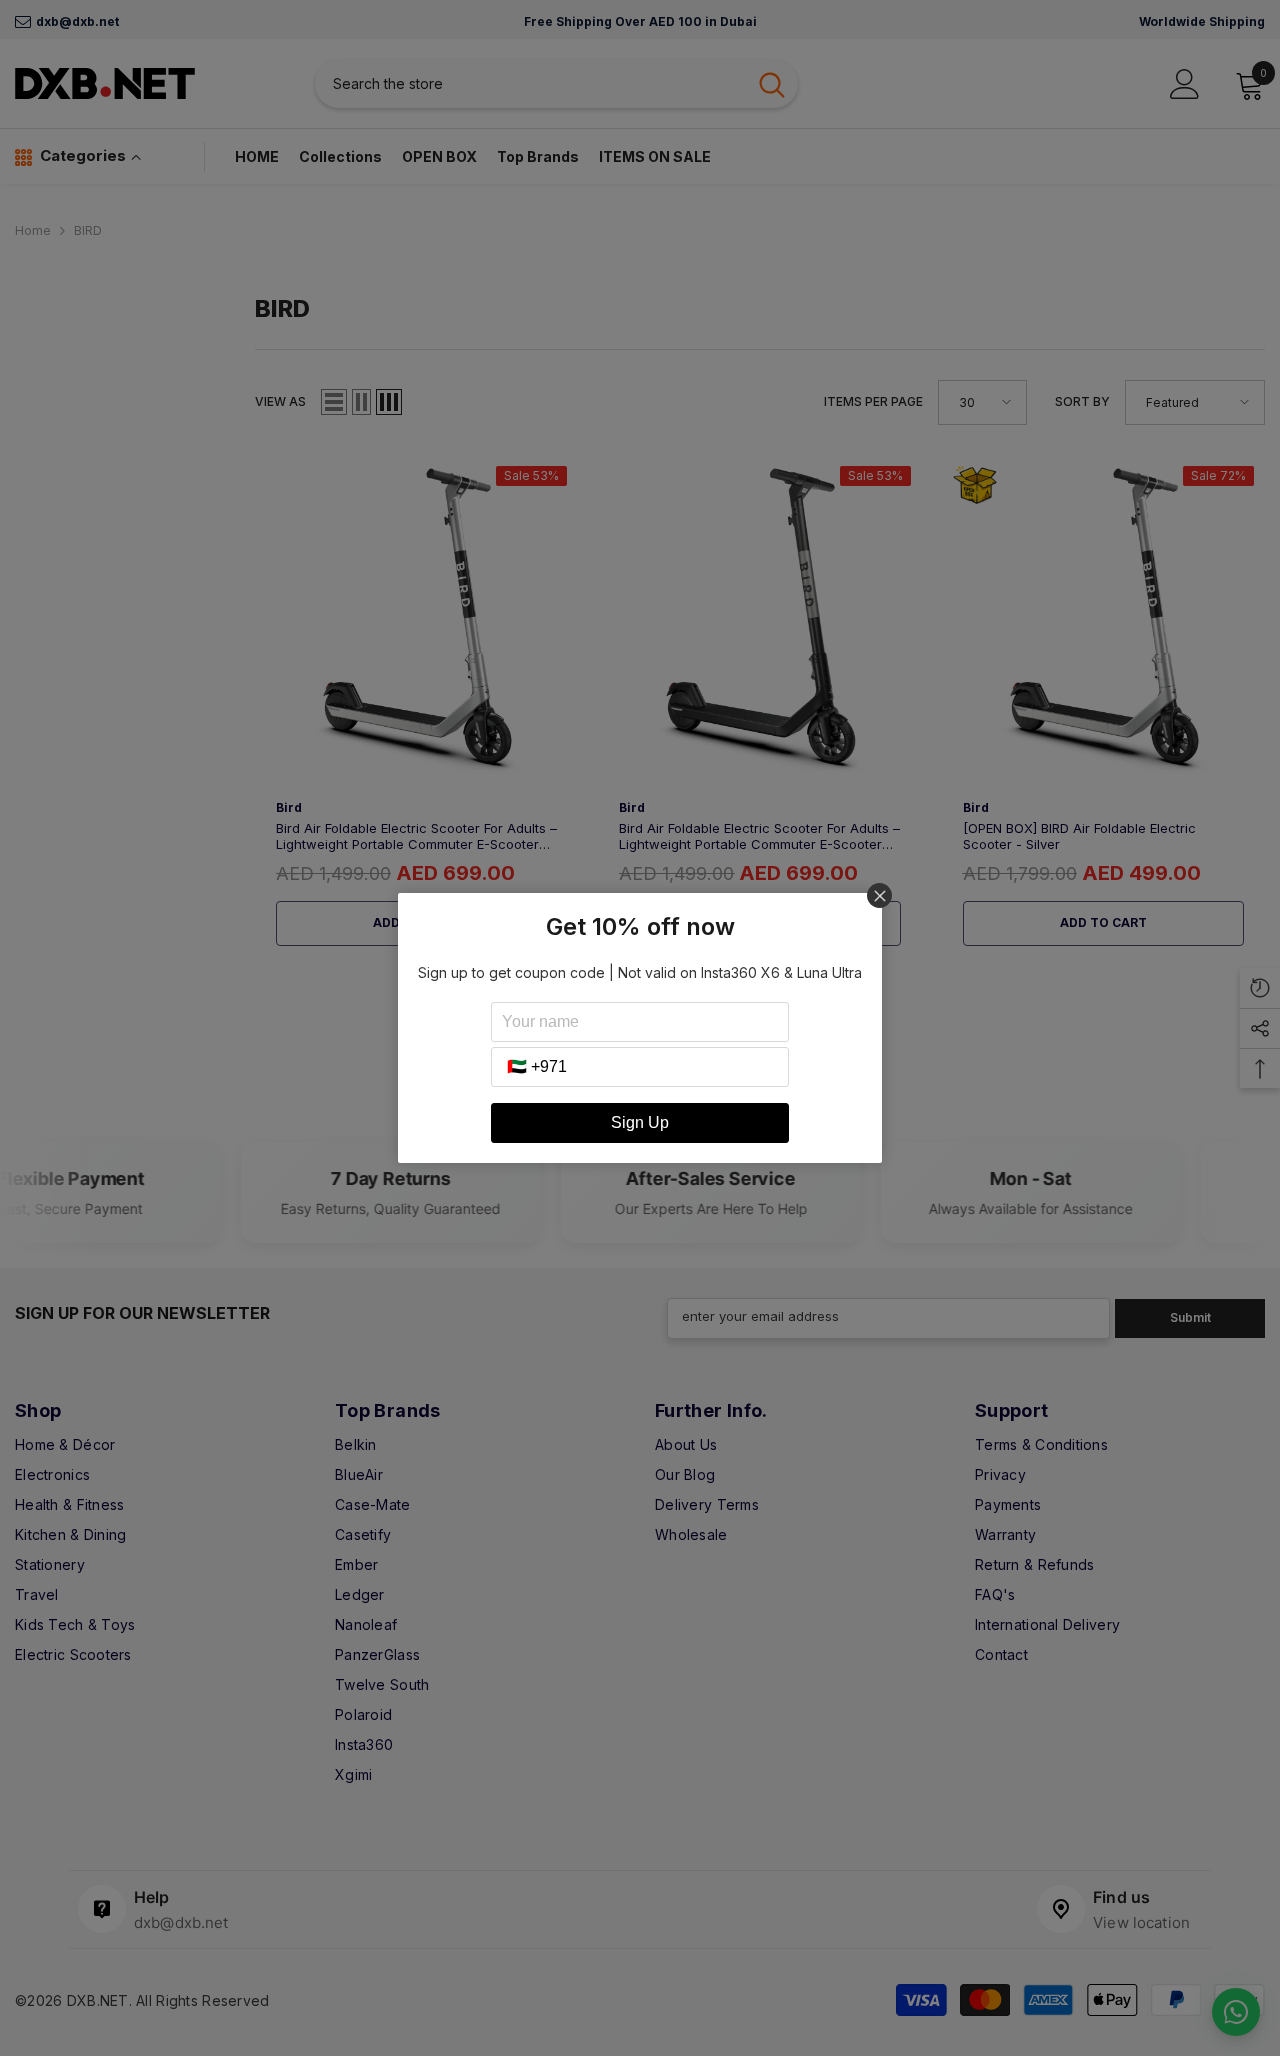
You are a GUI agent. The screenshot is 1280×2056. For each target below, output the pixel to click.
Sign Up (640, 1122)
